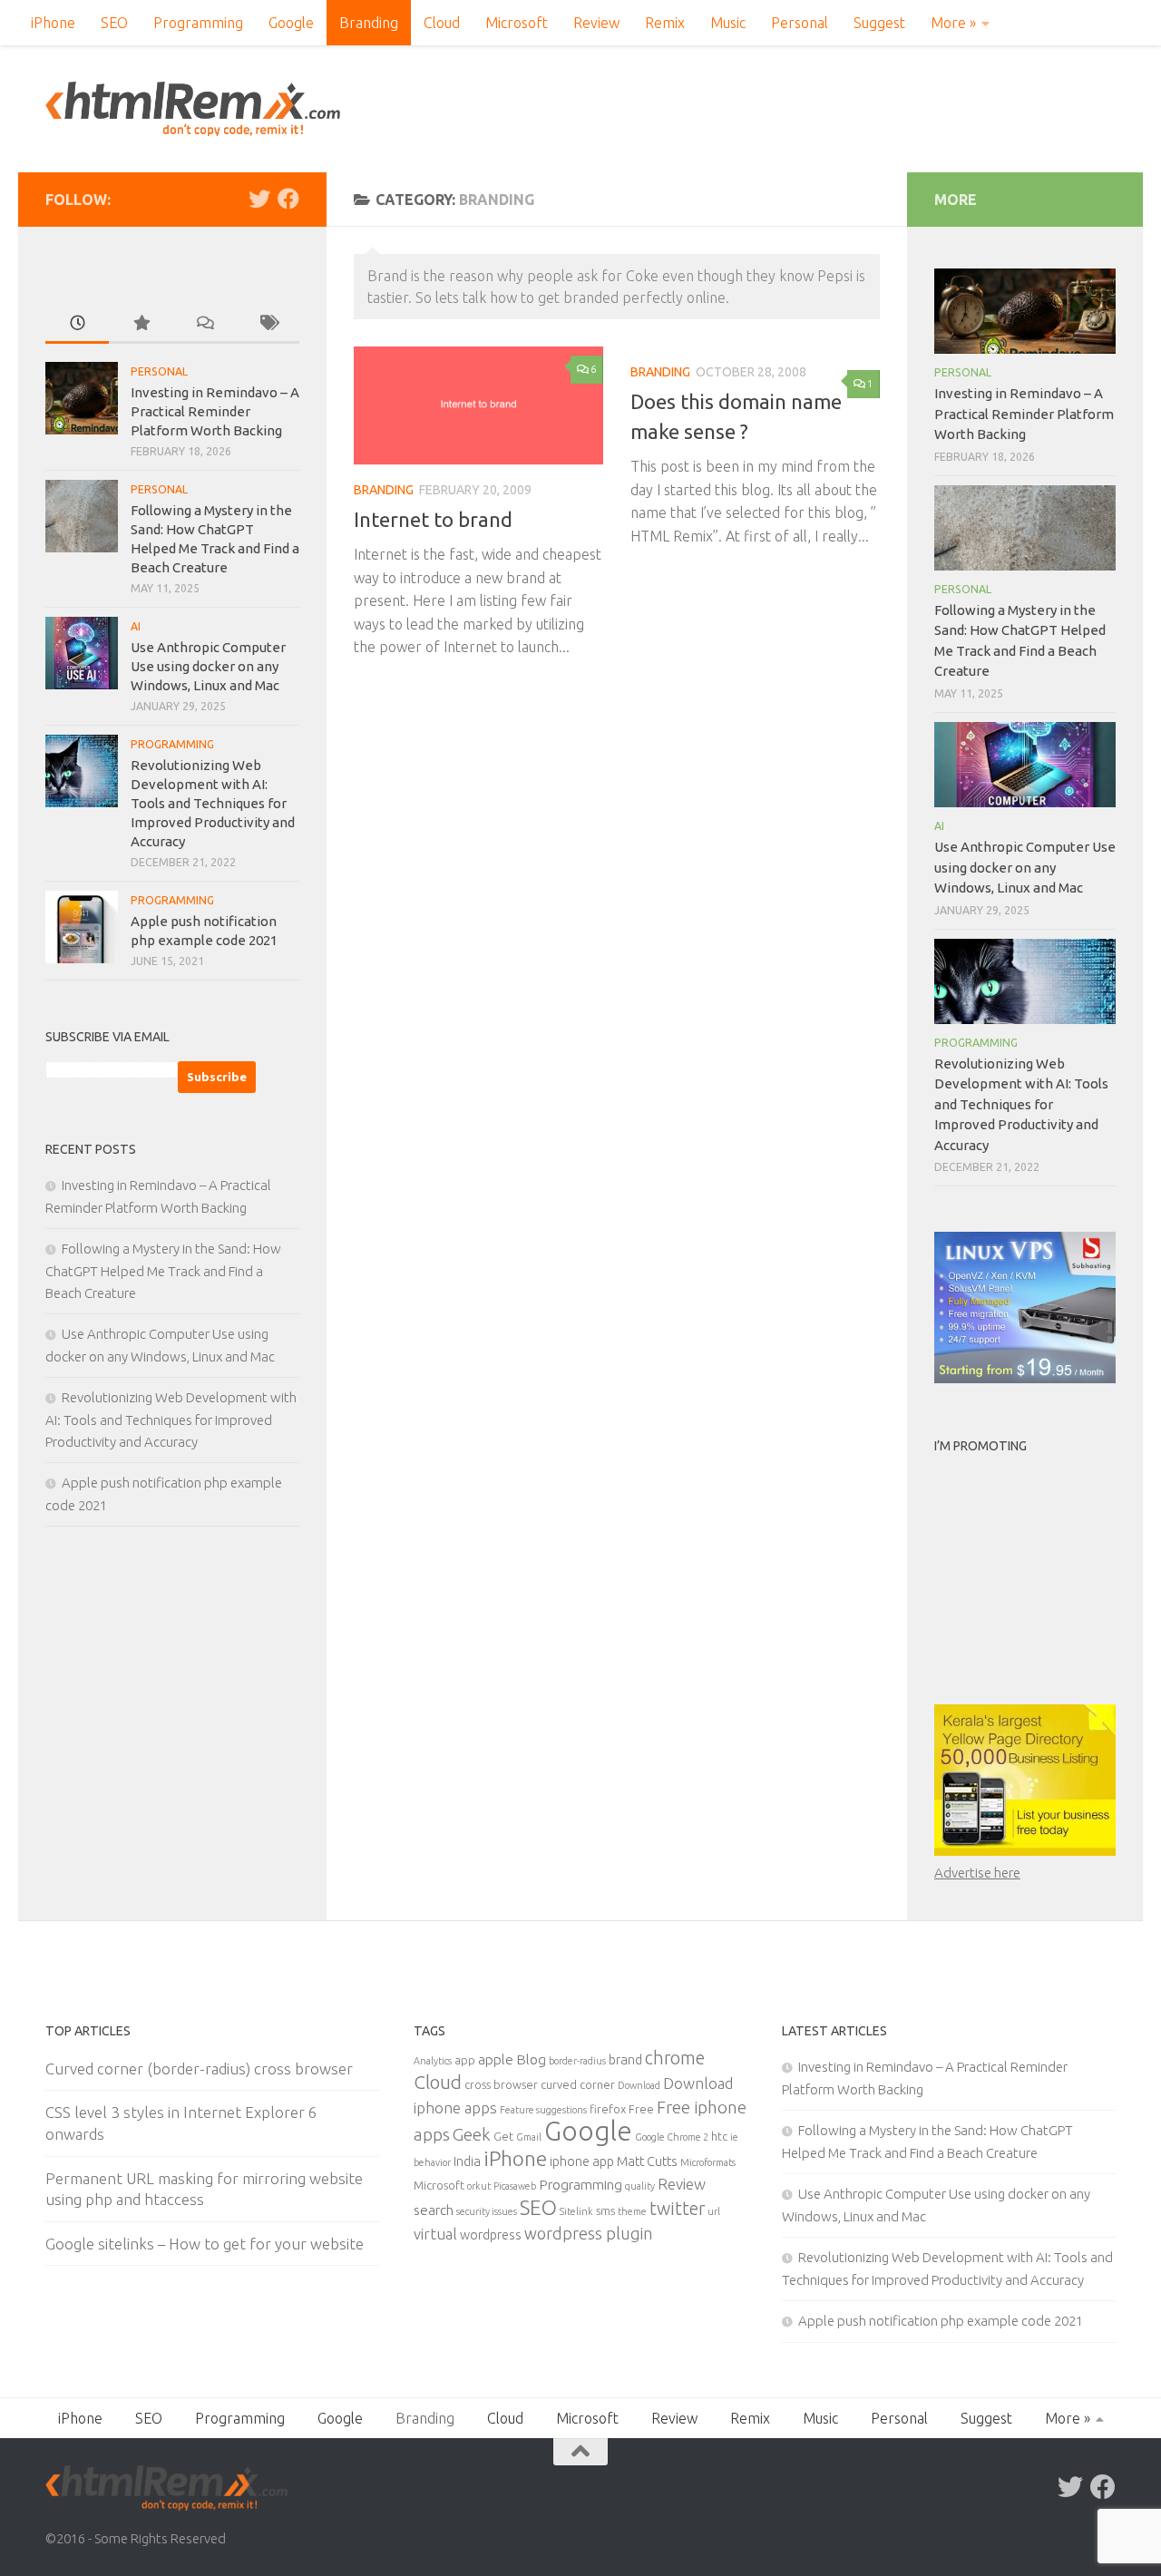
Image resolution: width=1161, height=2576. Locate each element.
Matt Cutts (647, 2161)
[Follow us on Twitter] (259, 199)
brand (625, 2060)
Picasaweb (515, 2186)
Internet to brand (433, 519)
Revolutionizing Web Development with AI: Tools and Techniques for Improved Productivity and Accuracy (213, 803)
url (714, 2211)
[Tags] (268, 324)
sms (605, 2210)
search (434, 2210)
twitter (677, 2209)
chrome (675, 2058)
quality (640, 2186)
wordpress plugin (588, 2233)
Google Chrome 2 (672, 2137)
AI (136, 626)
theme (632, 2211)
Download (639, 2085)
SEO (114, 23)
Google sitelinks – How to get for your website (205, 2244)
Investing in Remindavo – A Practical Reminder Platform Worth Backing (215, 411)
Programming (198, 23)
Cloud (442, 23)
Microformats (708, 2162)
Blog (531, 2059)
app (465, 2060)
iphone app (582, 2161)
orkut (479, 2186)
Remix (665, 23)
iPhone (53, 23)
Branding (369, 23)
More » (953, 23)
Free (641, 2109)
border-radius (577, 2061)
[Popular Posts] (141, 324)
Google (291, 23)
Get (503, 2136)
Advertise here (977, 1873)
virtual (435, 2234)
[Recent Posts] (77, 324)
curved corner (578, 2084)
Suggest (879, 23)
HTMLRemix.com (193, 109)
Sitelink (576, 2211)
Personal (800, 23)
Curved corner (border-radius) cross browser (199, 2069)
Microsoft (517, 23)
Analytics (433, 2061)
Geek (472, 2134)
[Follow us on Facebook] (288, 199)
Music (728, 23)
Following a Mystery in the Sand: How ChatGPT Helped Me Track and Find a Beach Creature (163, 1271)
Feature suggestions (543, 2110)
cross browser (501, 2084)
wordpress (491, 2235)
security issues (487, 2211)
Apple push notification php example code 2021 (941, 2321)
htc (719, 2136)
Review (596, 23)
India (467, 2161)
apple (496, 2059)
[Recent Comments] (204, 324)
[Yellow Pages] (1025, 1851)
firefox (608, 2109)
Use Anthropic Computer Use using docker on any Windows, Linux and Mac (208, 666)
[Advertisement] (1048, 1576)
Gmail (529, 2137)
